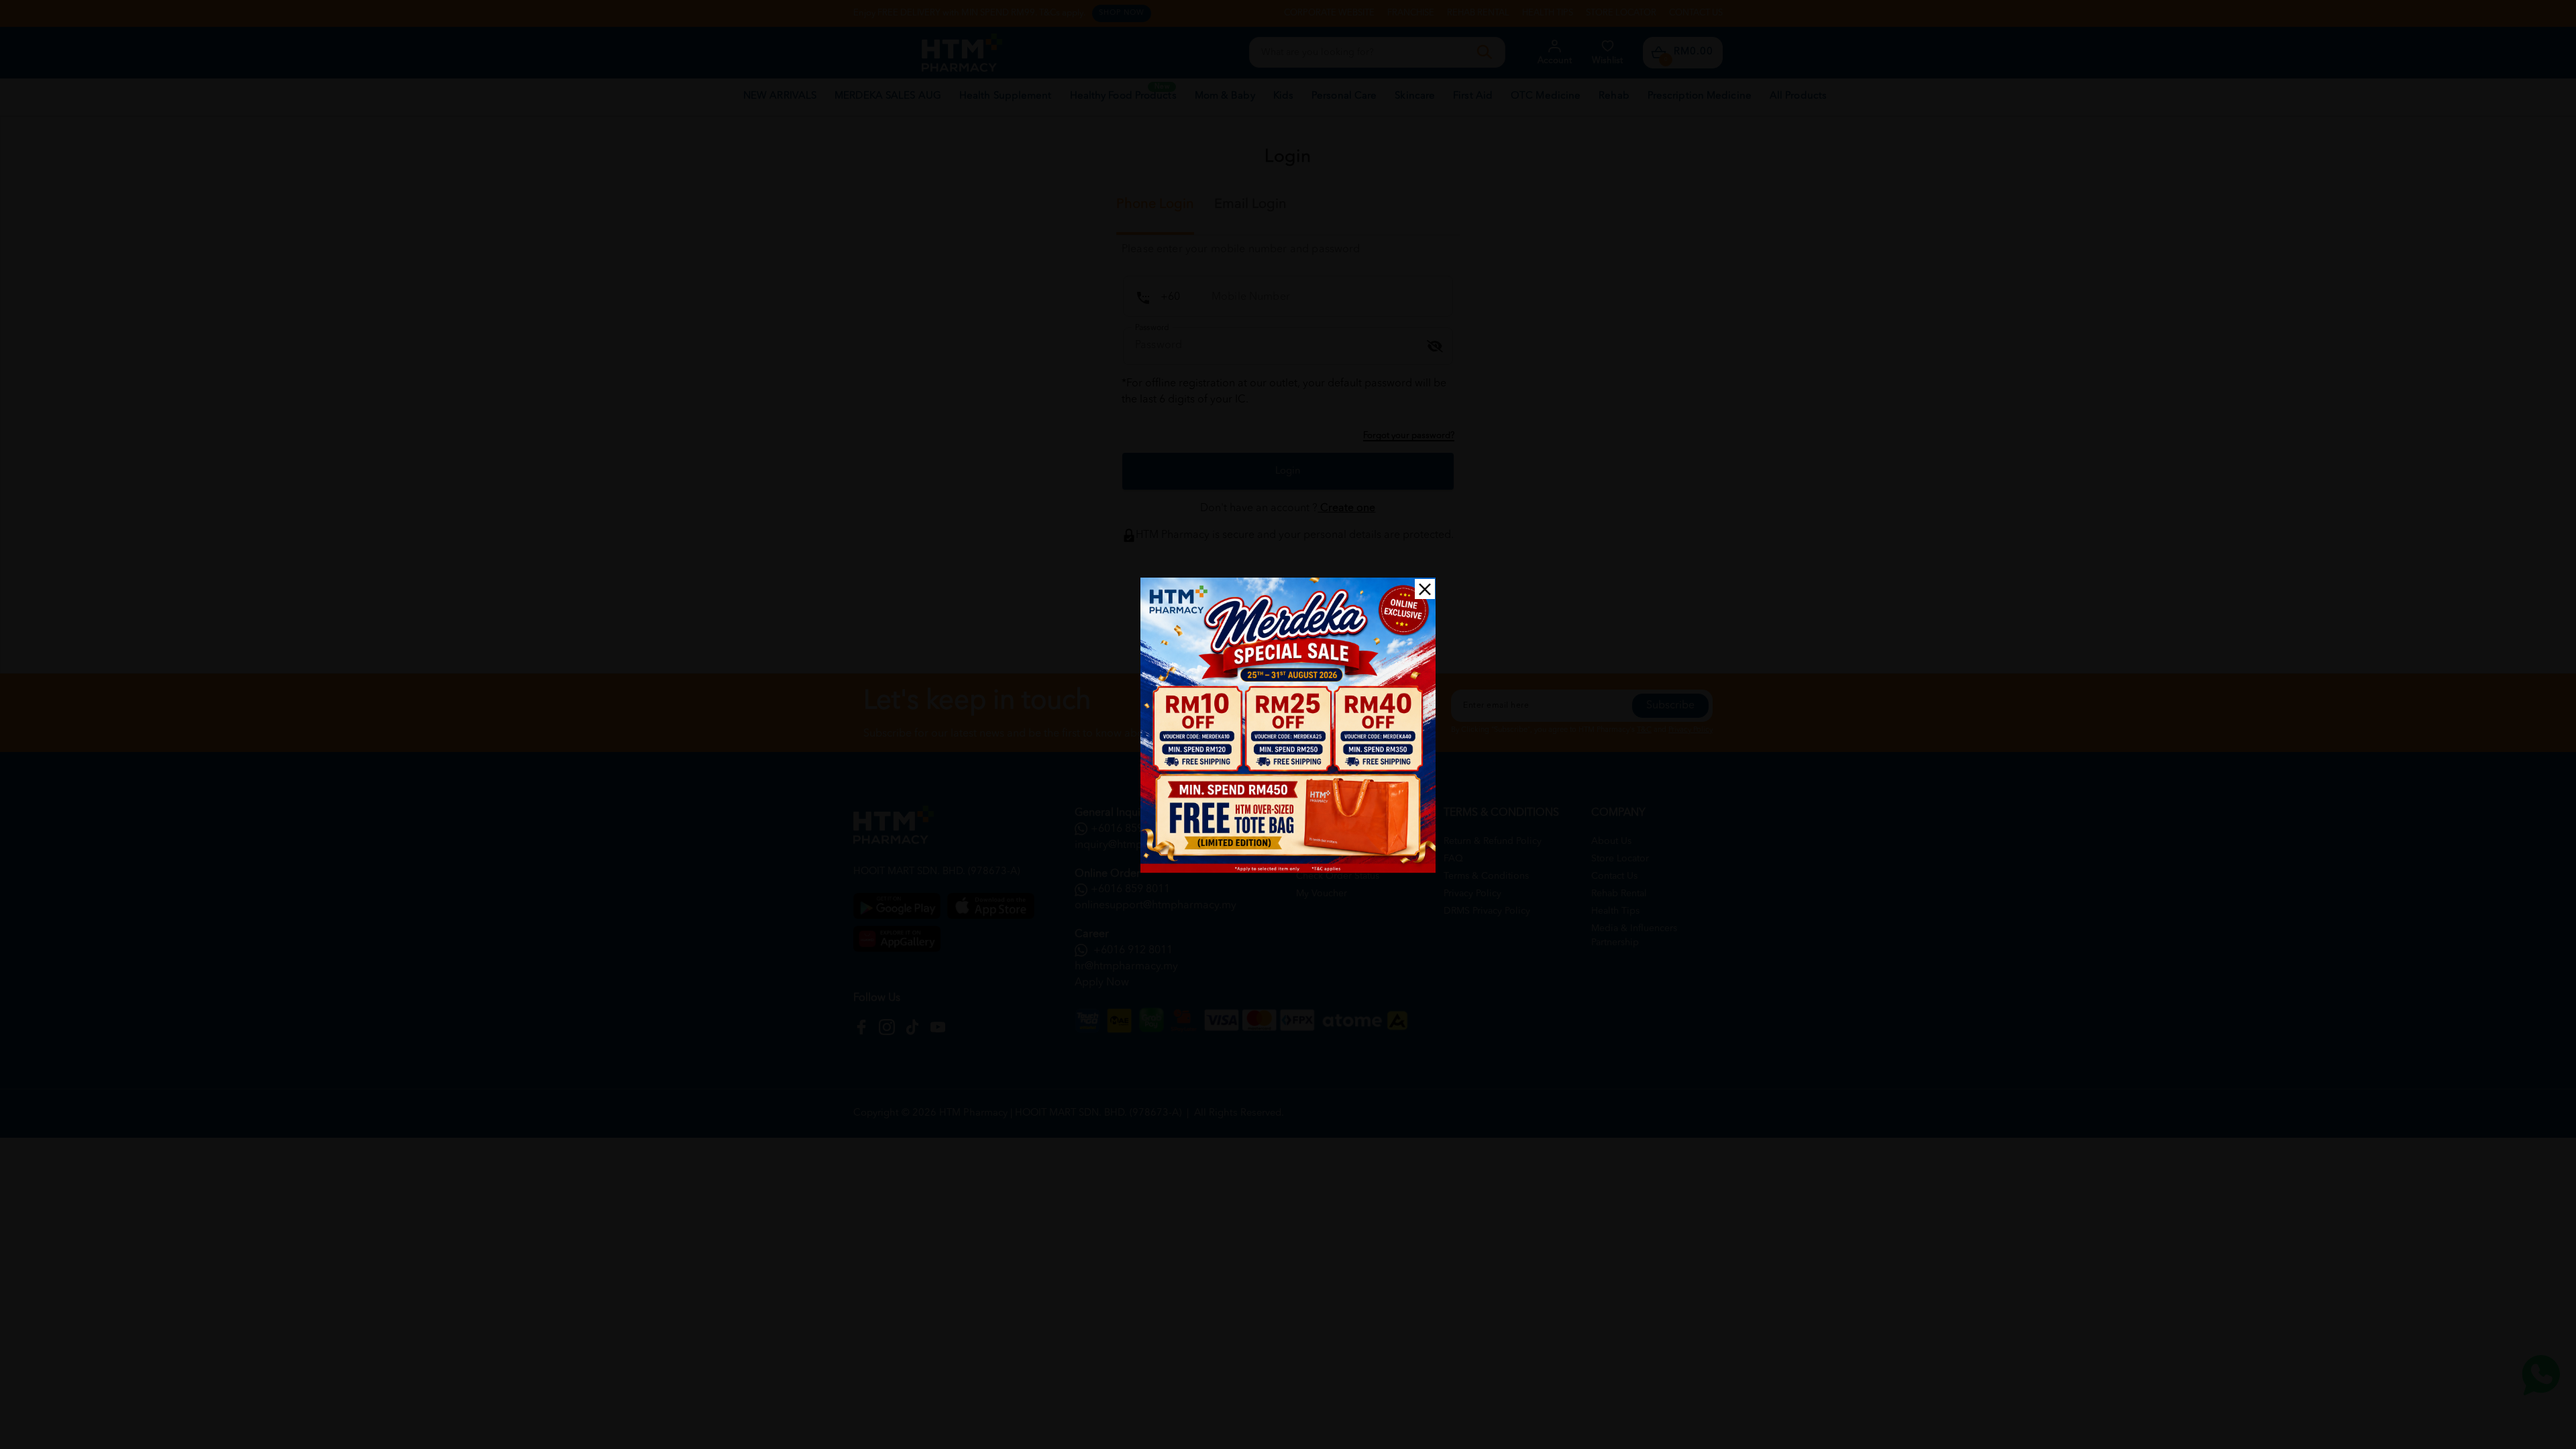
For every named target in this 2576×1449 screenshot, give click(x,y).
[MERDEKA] (1288, 725)
